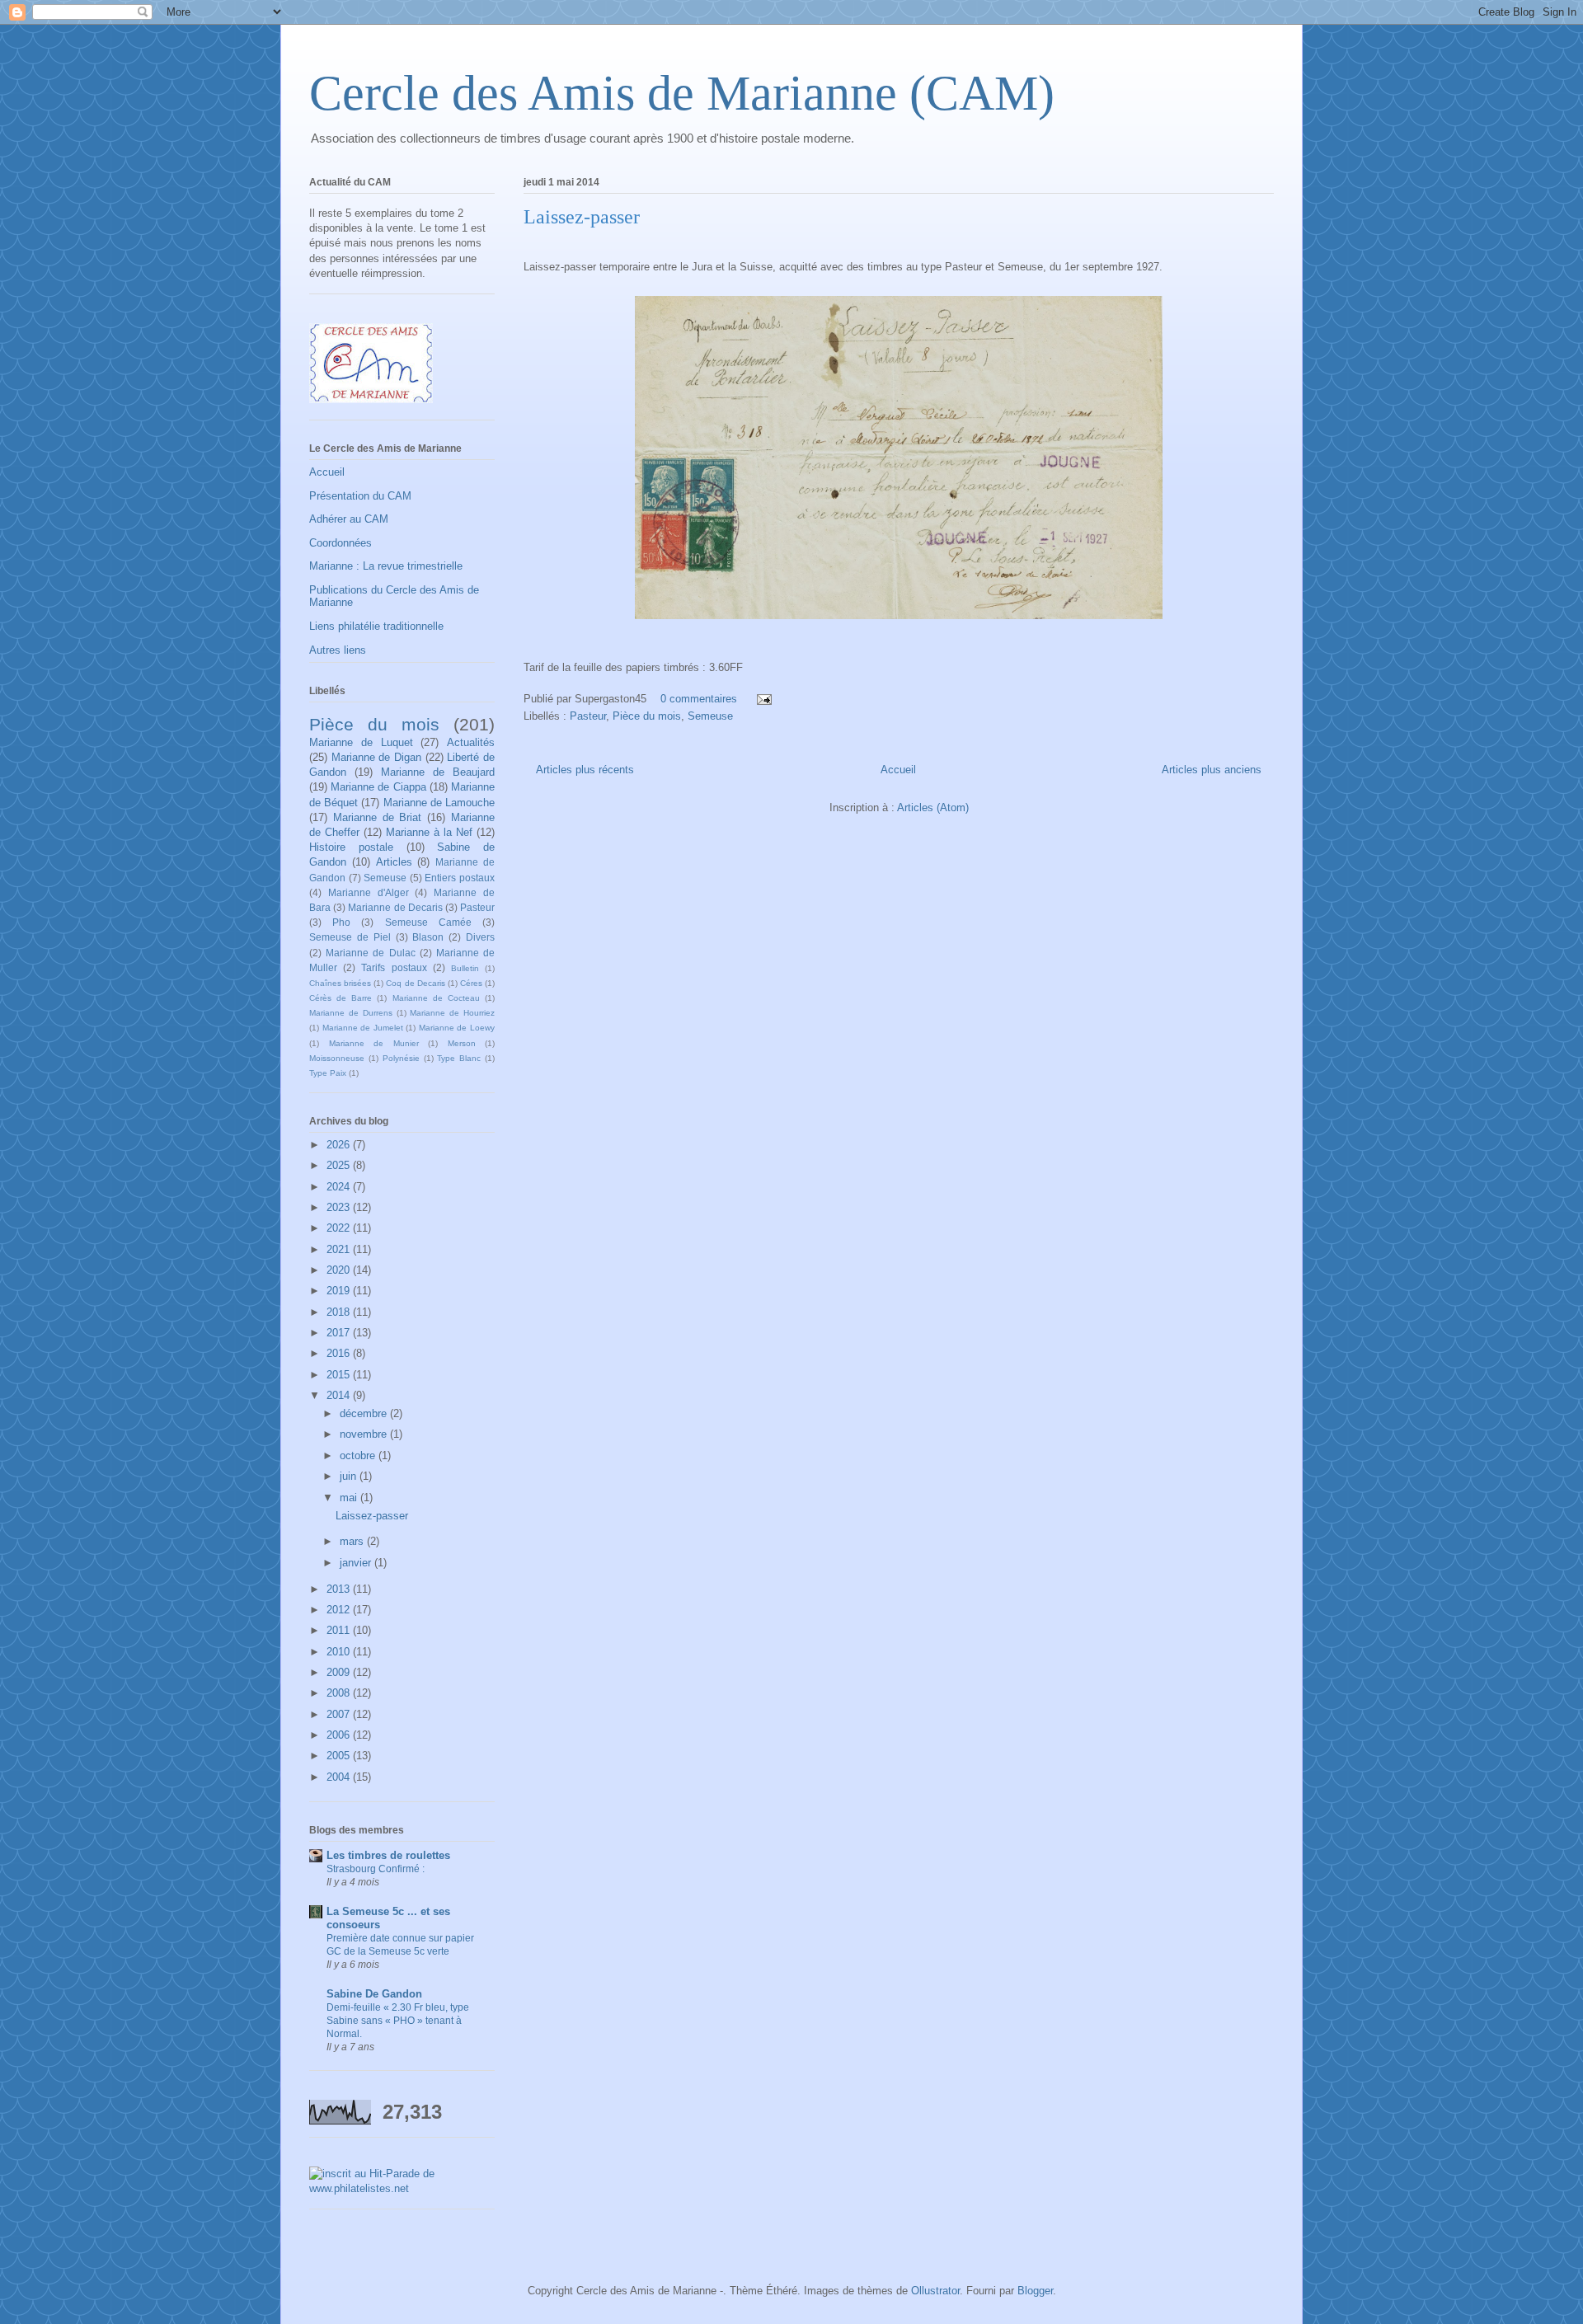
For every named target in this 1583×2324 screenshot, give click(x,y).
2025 (340, 1165)
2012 (340, 1610)
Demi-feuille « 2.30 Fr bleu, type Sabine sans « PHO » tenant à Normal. (398, 2021)
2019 (340, 1291)
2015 (340, 1375)
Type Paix (328, 1073)
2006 (340, 1735)
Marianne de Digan (376, 757)
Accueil (898, 770)
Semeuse (710, 716)
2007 (340, 1714)
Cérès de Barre (341, 998)
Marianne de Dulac (370, 953)
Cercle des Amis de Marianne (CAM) (682, 93)
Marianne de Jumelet (363, 1028)
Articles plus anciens (1212, 770)
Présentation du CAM (360, 496)
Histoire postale (351, 847)
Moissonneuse (337, 1058)
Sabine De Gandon (374, 1994)
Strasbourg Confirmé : (376, 1869)
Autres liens (338, 650)
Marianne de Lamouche (439, 803)
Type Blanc (459, 1058)
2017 (340, 1333)
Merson (462, 1043)
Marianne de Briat (378, 817)
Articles (394, 862)
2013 (340, 1589)
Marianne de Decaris (395, 907)
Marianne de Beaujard (438, 772)
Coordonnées (341, 543)
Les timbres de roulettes (388, 1855)
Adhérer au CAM (349, 519)
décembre (365, 1413)
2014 (340, 1395)
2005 (340, 1756)
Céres (471, 983)
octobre (359, 1455)
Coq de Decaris (415, 983)
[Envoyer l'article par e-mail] (763, 699)
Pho (341, 922)
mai (350, 1498)
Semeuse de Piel (350, 937)
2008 (340, 1693)
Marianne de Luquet (361, 742)
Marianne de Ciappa (378, 787)
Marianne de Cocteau (436, 998)
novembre (365, 1434)
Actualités (471, 742)
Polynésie (401, 1058)
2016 (340, 1353)
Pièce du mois (647, 716)
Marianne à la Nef (429, 832)
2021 (340, 1249)
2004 (340, 1777)
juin (350, 1476)
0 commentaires (699, 699)
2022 (340, 1228)
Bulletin (465, 968)
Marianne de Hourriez (452, 1013)
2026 (340, 1145)
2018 (340, 1312)
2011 (340, 1630)
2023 (340, 1207)
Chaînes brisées (340, 983)
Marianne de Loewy (457, 1028)
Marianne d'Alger (369, 892)
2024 (340, 1187)
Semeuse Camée (428, 922)
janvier (357, 1563)
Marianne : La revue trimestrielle (386, 566)
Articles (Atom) (933, 808)
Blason (428, 937)
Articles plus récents (585, 770)
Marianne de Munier (374, 1043)
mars (353, 1541)
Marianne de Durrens (351, 1013)
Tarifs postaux (394, 967)
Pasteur (588, 716)
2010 (340, 1652)
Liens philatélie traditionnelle (376, 626)
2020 (340, 1270)
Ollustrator (935, 2291)
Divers (480, 937)
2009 (340, 1672)
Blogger (1035, 2291)
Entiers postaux (460, 878)
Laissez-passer (582, 217)
